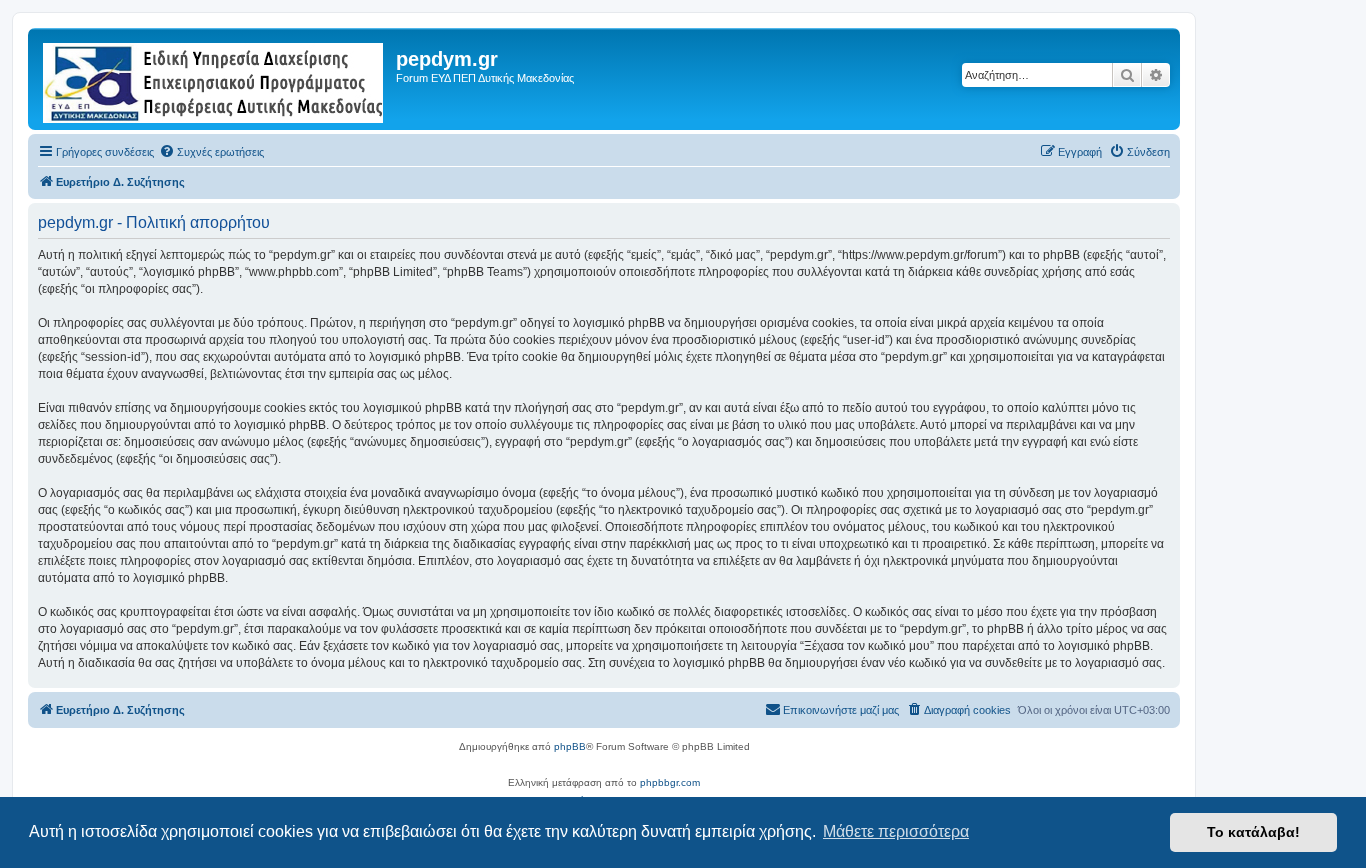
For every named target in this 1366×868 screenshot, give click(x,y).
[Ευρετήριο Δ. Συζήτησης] (214, 79)
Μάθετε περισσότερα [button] (896, 831)
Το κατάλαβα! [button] (1253, 832)
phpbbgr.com (670, 782)
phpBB (570, 746)
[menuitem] (211, 152)
